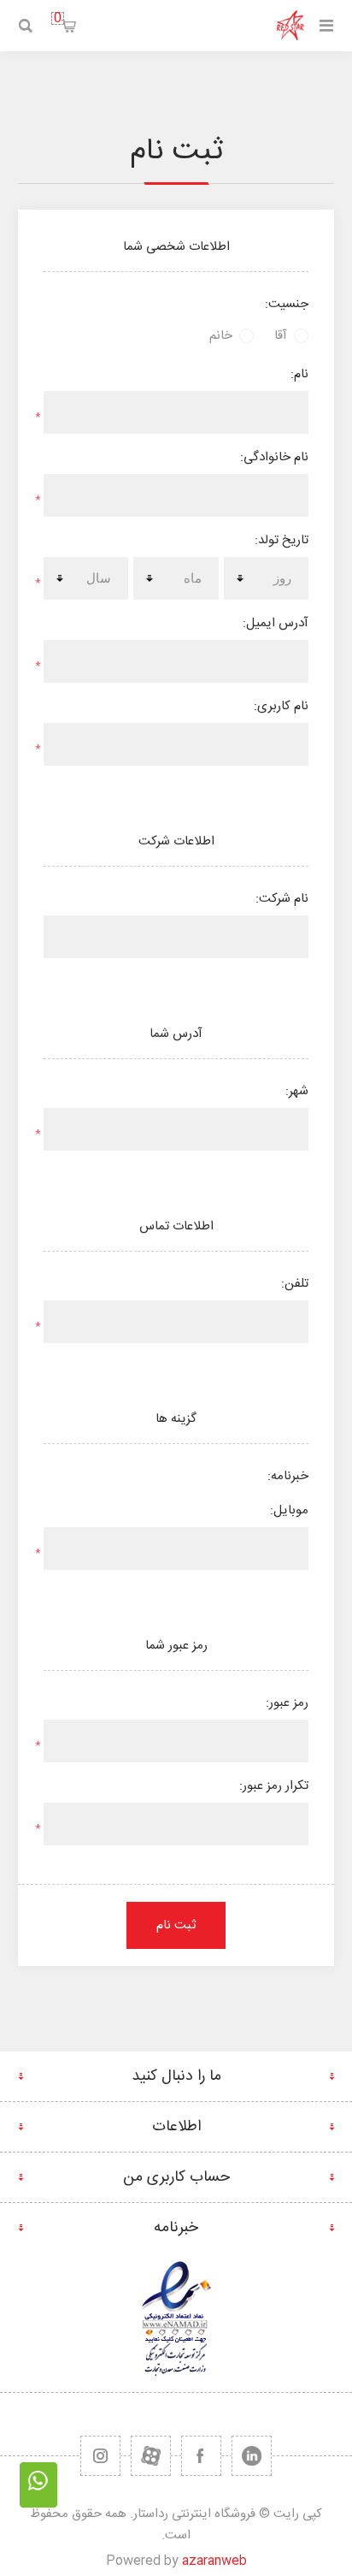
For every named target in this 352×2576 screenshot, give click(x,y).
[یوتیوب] (151, 2456)
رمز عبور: (287, 1703)
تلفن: (295, 1284)
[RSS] (100, 2456)
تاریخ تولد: (282, 540)
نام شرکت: (282, 899)
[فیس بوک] (201, 2456)
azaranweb (214, 2561)
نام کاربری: (281, 706)
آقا (281, 336)
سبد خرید (58, 18)
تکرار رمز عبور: (274, 1786)
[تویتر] (252, 2456)
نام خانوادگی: (274, 457)
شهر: (297, 1091)
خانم (221, 336)
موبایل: (289, 1510)
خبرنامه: (288, 1476)
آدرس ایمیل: (276, 623)
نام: (299, 374)
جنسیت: (287, 304)
